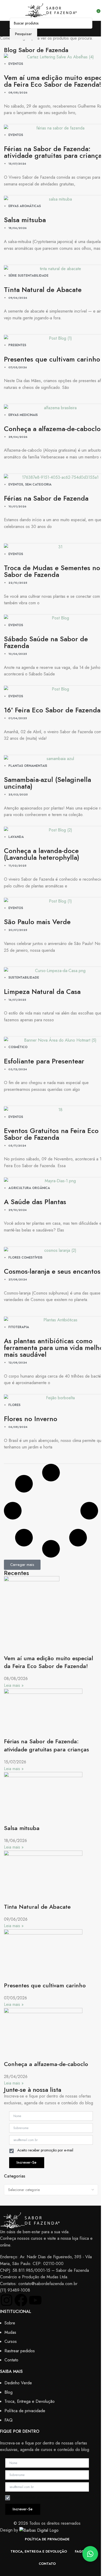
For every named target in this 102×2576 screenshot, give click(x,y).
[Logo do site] (51, 10)
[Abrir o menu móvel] (6, 10)
